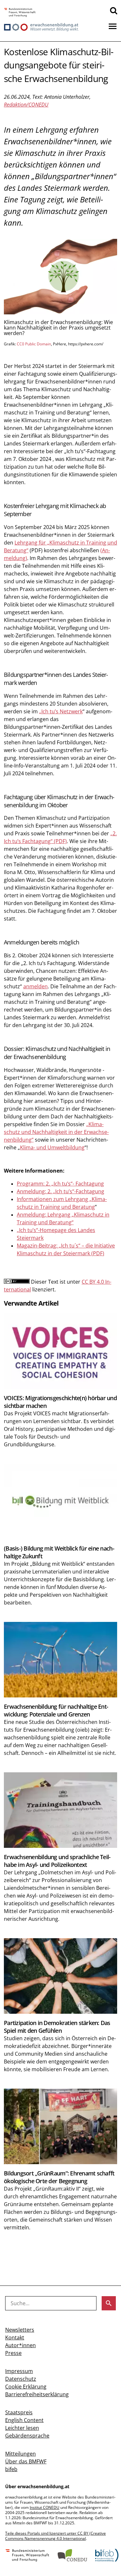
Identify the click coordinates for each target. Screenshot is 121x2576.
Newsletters (20, 2330)
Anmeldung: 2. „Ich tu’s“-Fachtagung (60, 1191)
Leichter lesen (22, 2428)
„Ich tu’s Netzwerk (61, 711)
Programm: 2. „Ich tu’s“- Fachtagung (60, 1184)
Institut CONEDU (45, 2507)
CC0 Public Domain (34, 344)
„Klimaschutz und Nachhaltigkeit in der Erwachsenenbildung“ (56, 1132)
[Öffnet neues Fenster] (20, 13)
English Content (24, 2420)
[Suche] (114, 10)
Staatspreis (19, 2412)
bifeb (11, 2469)
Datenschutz (21, 2379)
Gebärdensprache (27, 2436)
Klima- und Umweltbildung (52, 1147)
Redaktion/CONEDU (26, 105)
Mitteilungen (20, 2454)
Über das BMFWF (26, 2461)
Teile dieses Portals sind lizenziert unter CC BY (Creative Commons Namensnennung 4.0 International (55, 2536)
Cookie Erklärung (26, 2387)
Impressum (19, 2371)
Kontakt (15, 2337)
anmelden (35, 986)
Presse (13, 2353)
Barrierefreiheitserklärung (37, 2394)
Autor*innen (20, 2345)
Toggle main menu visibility (113, 26)
